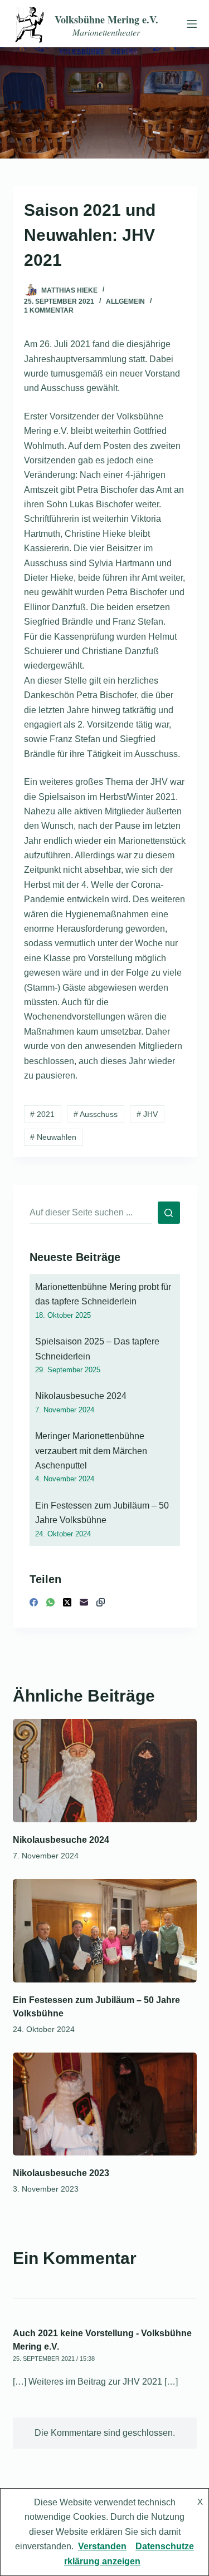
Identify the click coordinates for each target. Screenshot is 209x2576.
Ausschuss (96, 1114)
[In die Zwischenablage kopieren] (101, 1602)
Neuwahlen (53, 1137)
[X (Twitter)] (67, 1602)
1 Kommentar (49, 310)
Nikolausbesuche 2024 (81, 1396)
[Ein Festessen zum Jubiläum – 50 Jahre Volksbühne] (105, 1931)
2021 (42, 1114)
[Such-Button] (169, 1213)
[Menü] (189, 24)
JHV (147, 1114)
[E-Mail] (84, 1602)
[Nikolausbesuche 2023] (105, 2104)
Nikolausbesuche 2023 (61, 2173)
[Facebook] (34, 1602)
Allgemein (125, 301)
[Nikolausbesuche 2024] (105, 1771)
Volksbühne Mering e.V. (106, 19)
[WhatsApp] (50, 1602)
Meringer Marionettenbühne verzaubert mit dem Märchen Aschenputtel (91, 1451)
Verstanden (102, 2546)
